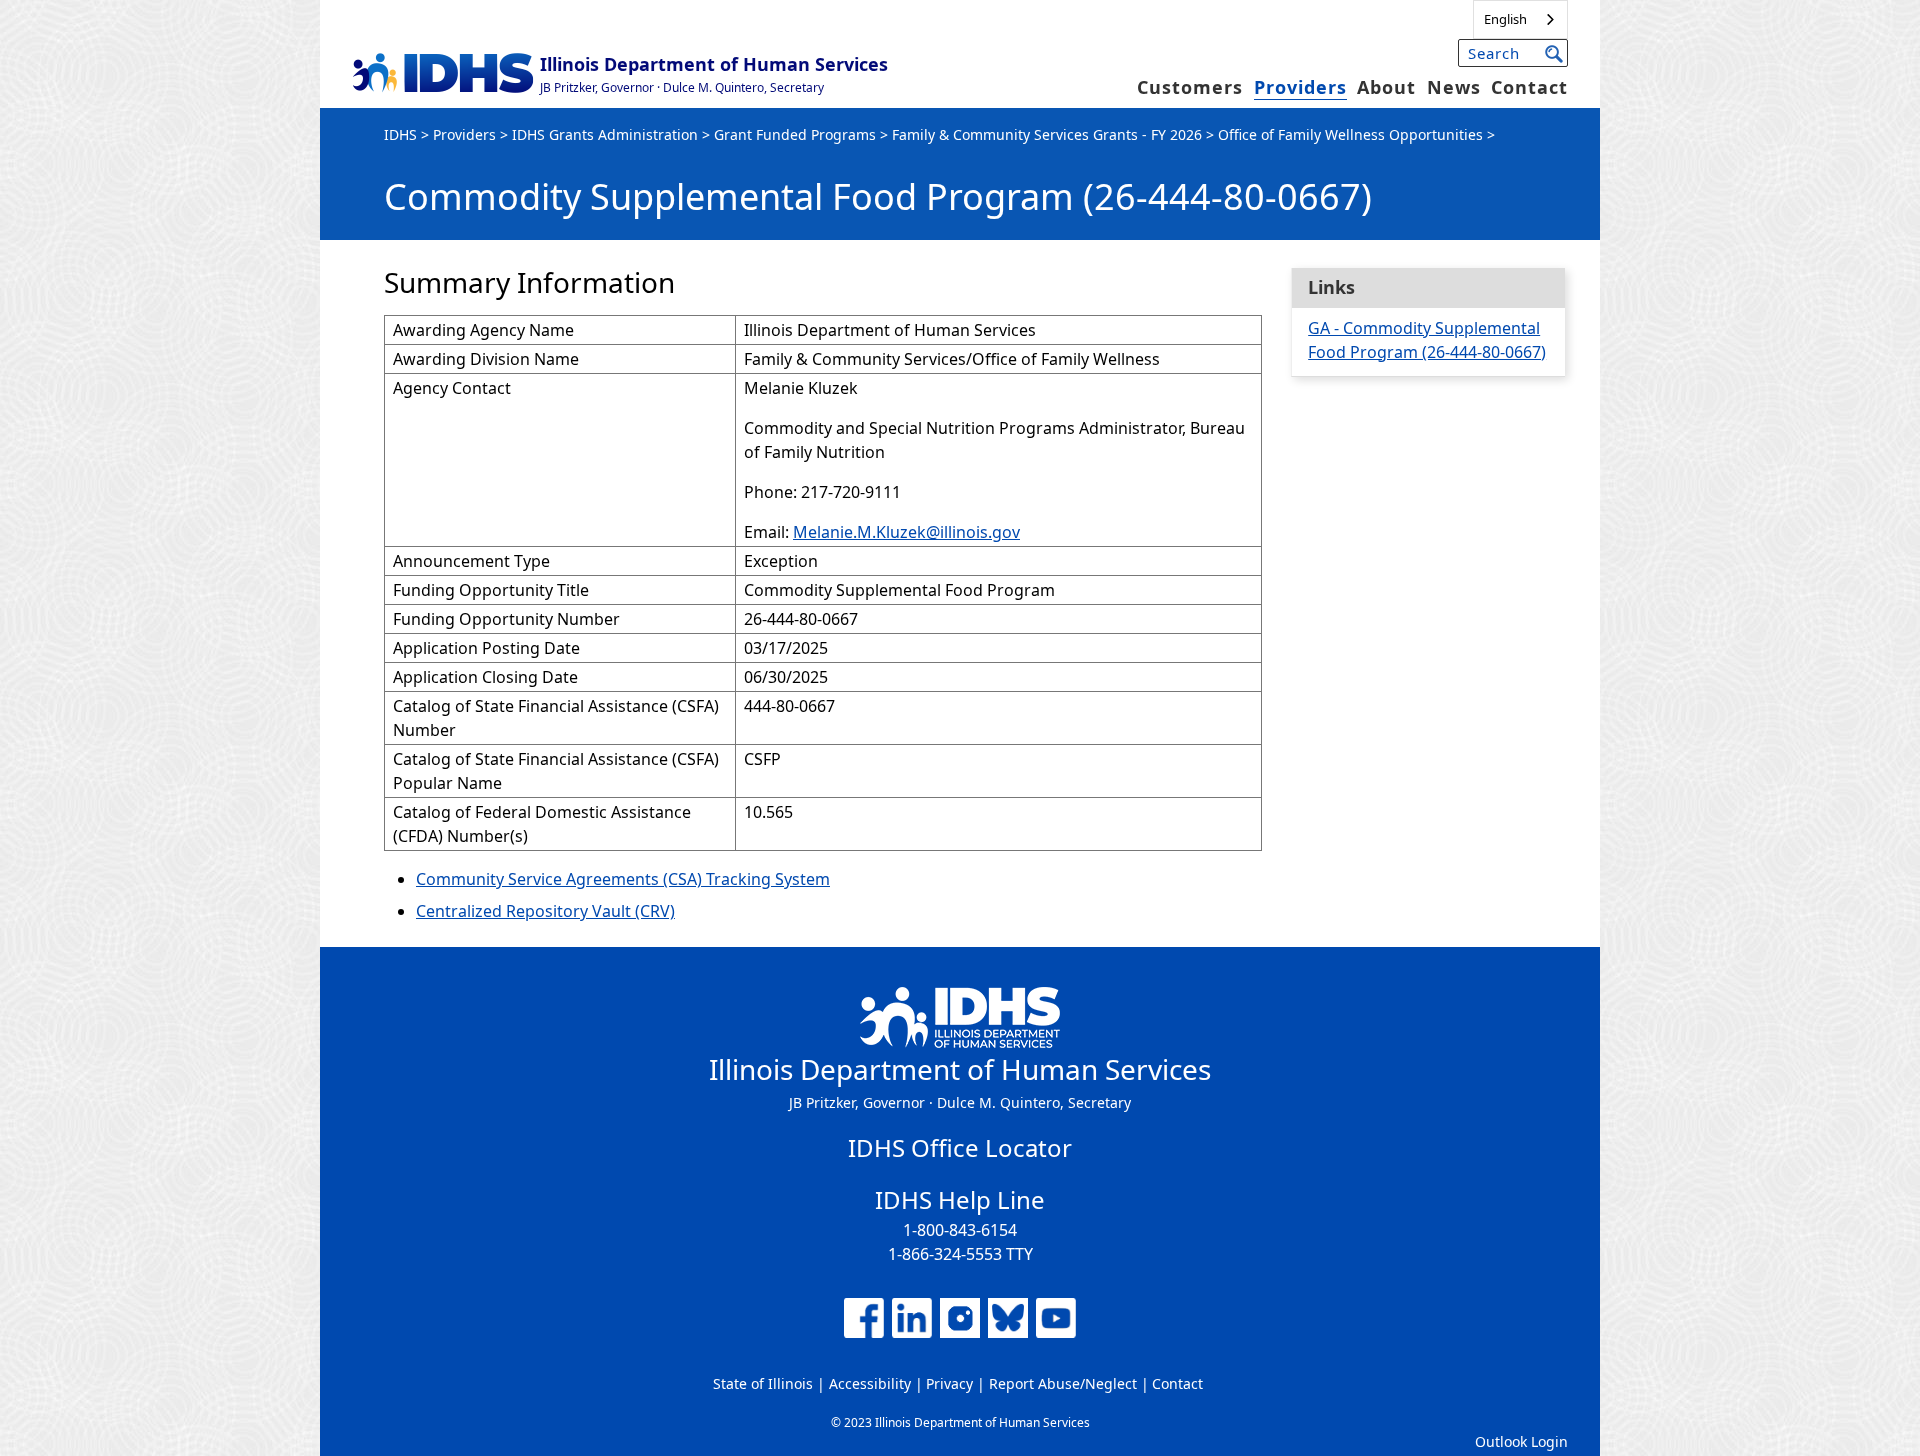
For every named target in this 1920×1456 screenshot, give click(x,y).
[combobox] (1520, 19)
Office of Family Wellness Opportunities (1350, 134)
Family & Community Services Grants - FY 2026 (1047, 134)
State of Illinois (763, 1383)
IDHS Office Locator (960, 1147)
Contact (1529, 87)
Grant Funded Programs (795, 134)
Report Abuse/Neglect (1063, 1383)
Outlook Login (1521, 1441)
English (1505, 19)
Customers (1190, 87)
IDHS (400, 134)
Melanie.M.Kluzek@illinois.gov (906, 532)
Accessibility (870, 1383)
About (1386, 87)
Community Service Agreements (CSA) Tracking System (623, 879)
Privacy (949, 1383)
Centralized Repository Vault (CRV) (545, 911)
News (1454, 87)
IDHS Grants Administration (605, 134)
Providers (1300, 87)
